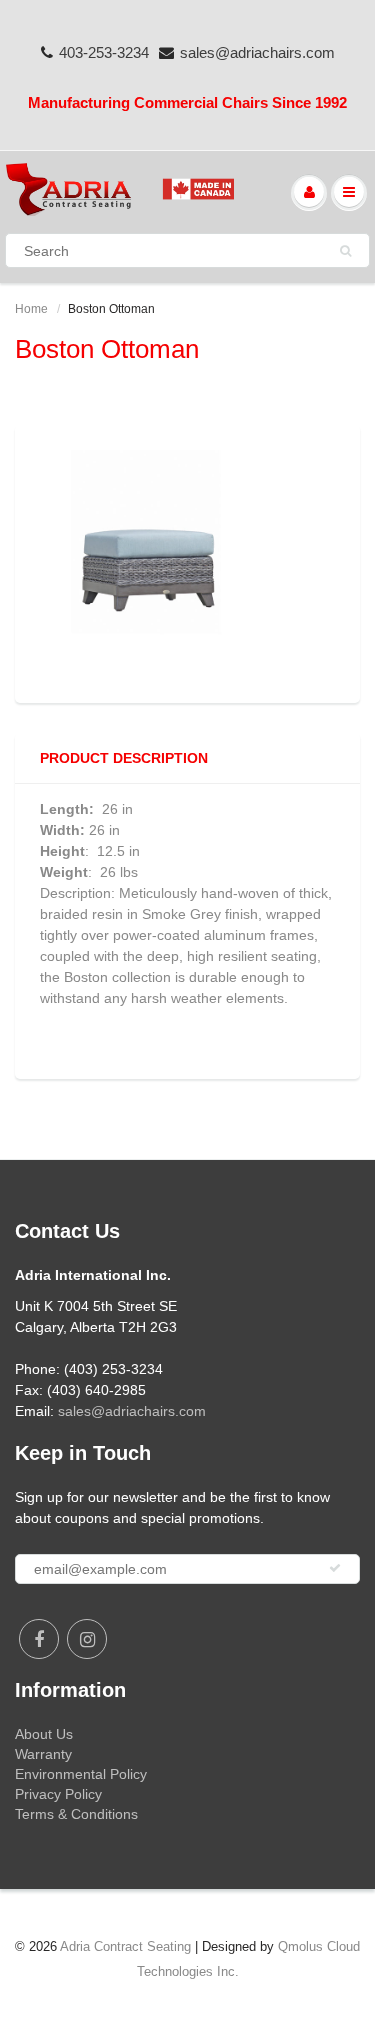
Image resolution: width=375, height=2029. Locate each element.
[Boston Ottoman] (187, 562)
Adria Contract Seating (125, 1946)
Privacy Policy (58, 1794)
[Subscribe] (335, 1568)
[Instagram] (87, 1639)
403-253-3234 (104, 52)
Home (31, 309)
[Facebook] (39, 1639)
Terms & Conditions (76, 1814)
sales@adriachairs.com (257, 52)
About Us (44, 1734)
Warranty (43, 1754)
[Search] (345, 251)
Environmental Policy (81, 1774)
